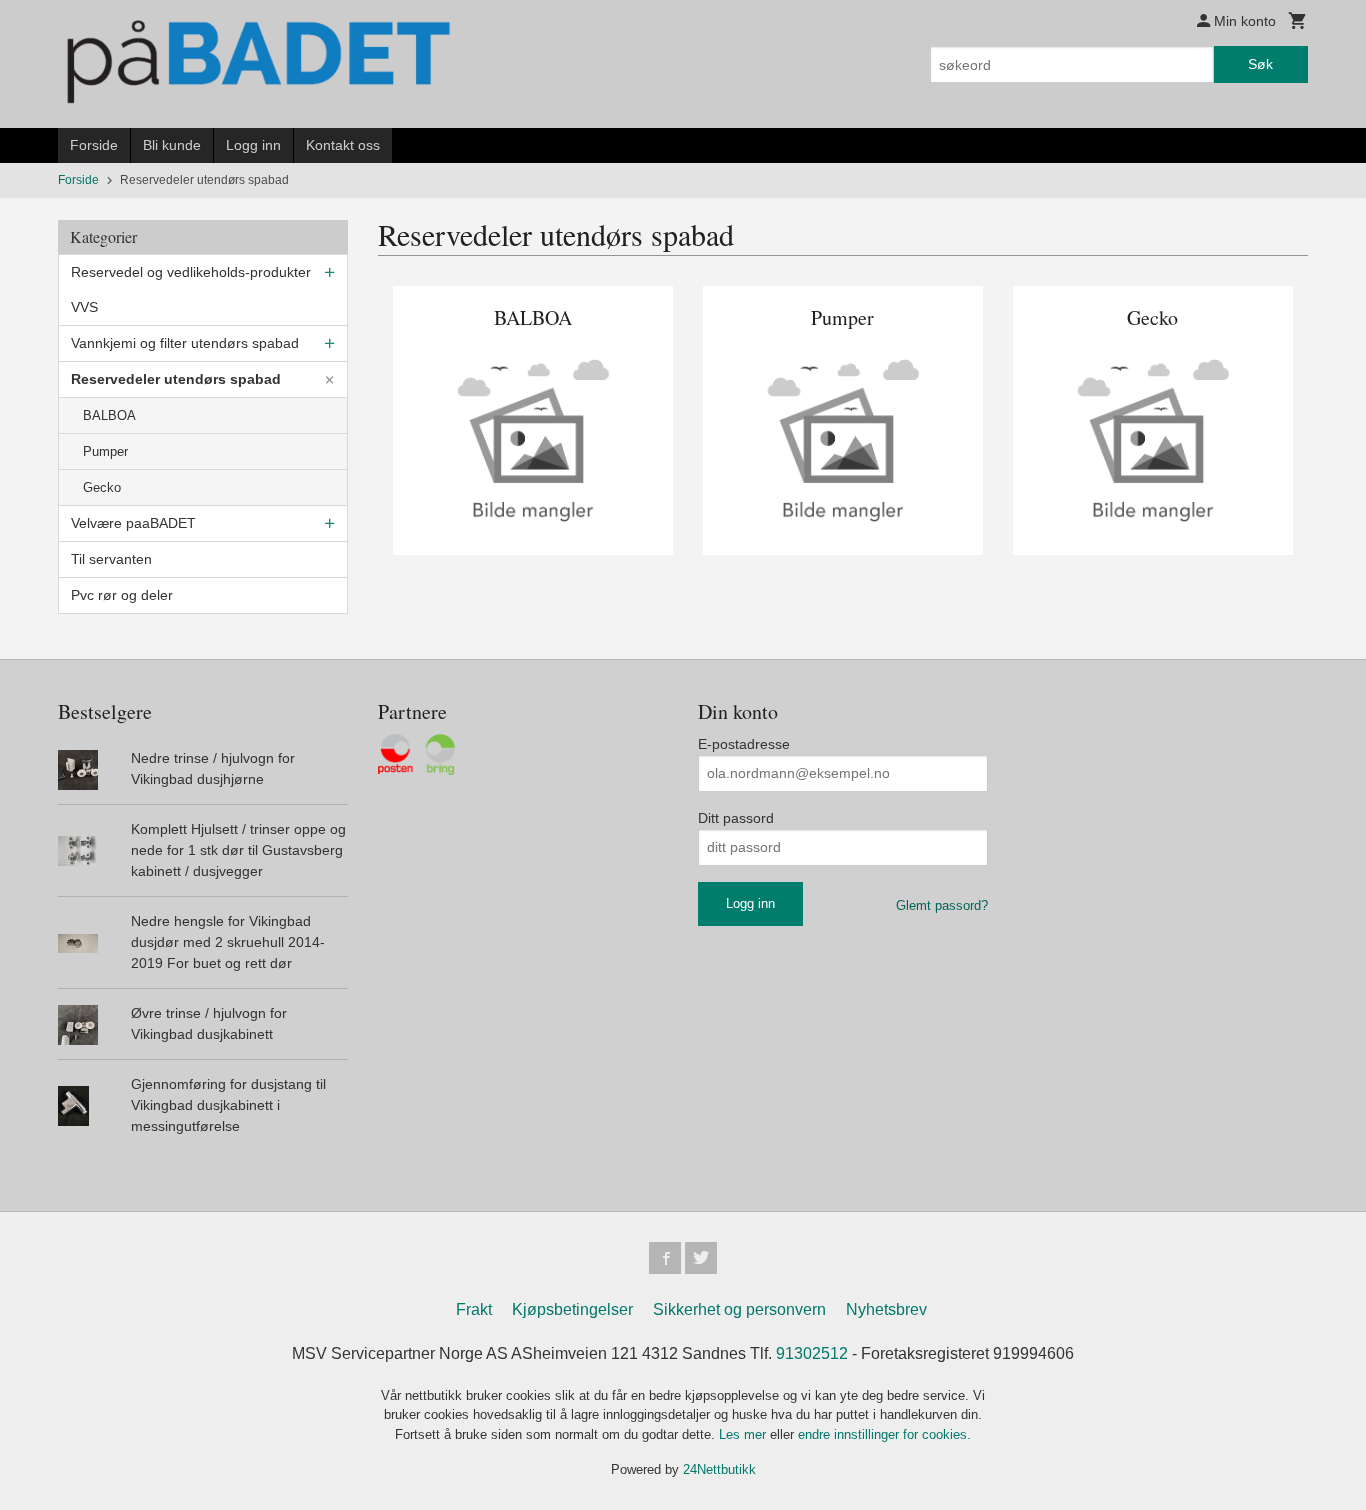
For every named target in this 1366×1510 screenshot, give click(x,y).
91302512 (812, 1353)
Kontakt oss (343, 145)
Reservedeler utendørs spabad (176, 379)
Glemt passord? (942, 905)
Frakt (474, 1309)
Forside (94, 145)
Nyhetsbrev (886, 1309)
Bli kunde (172, 145)
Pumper (105, 451)
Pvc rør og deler (122, 595)
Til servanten (111, 559)
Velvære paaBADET (133, 523)
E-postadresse (744, 744)
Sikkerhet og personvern (739, 1309)
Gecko (102, 487)
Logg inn (253, 145)
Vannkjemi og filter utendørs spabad (185, 343)
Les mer (744, 1434)
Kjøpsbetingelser (572, 1309)
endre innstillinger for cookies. (884, 1434)
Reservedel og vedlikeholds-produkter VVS (191, 289)
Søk (1260, 64)
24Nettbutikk (719, 1469)
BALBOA (109, 415)
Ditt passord (736, 818)
